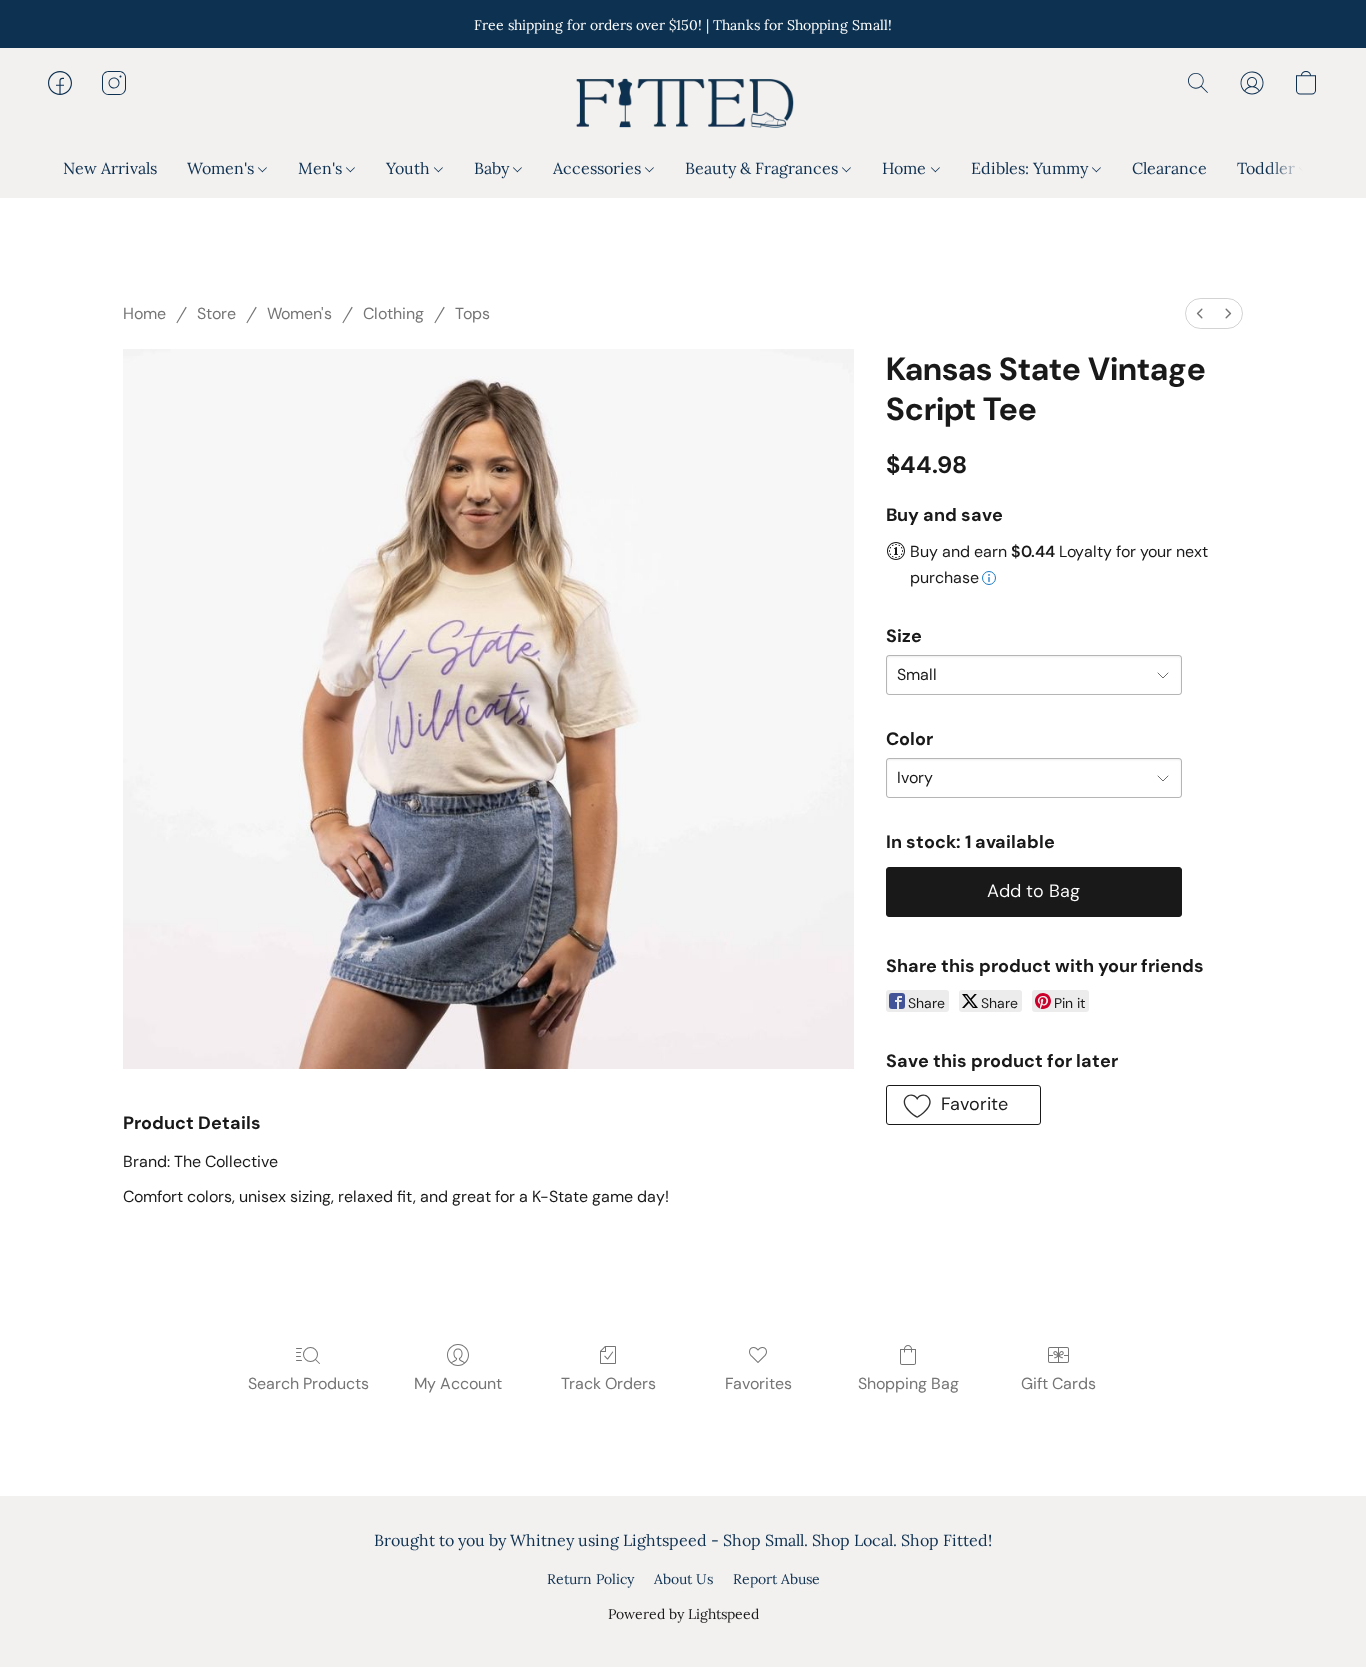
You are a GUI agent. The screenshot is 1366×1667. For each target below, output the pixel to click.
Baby (493, 168)
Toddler (1268, 168)
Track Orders (608, 1383)
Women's (222, 168)
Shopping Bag (908, 1383)
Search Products (308, 1383)
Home (906, 168)
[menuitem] (1200, 313)
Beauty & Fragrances (763, 168)
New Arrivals (110, 168)
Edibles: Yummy (1031, 168)
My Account (458, 1383)
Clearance (1169, 168)
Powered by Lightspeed (683, 1614)
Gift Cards (1058, 1383)
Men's (322, 168)
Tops (472, 313)
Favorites (758, 1383)
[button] (682, 103)
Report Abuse (776, 1579)
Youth (410, 168)
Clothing (393, 313)
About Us (683, 1579)
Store (216, 313)
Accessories (599, 168)
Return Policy (590, 1579)
